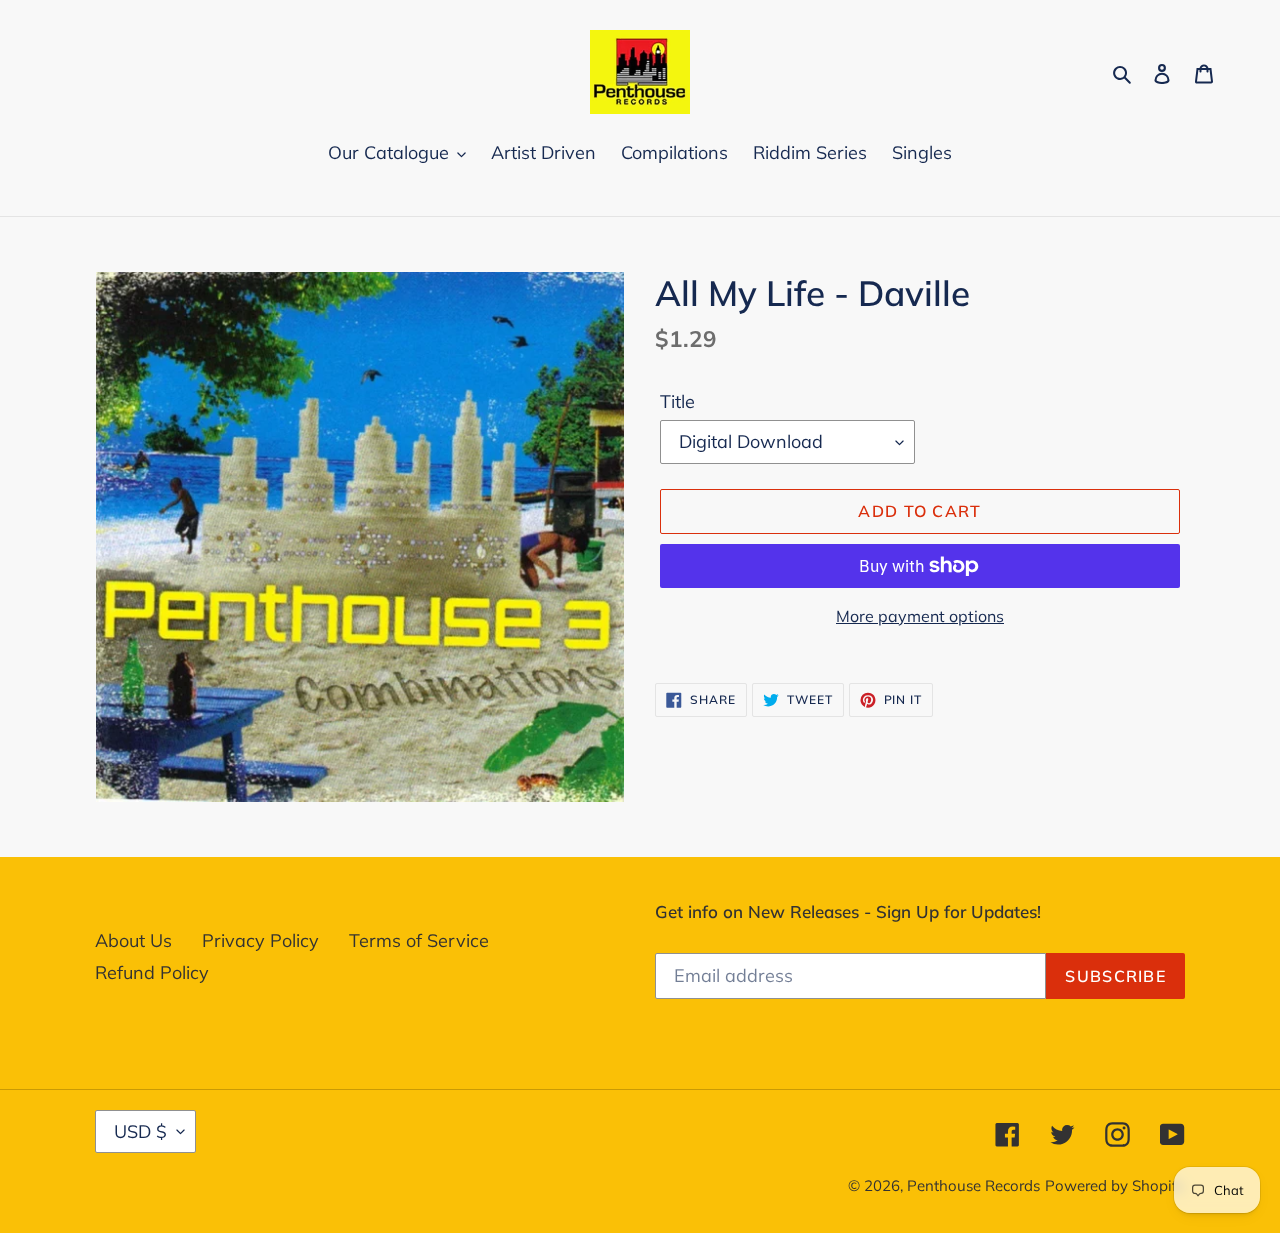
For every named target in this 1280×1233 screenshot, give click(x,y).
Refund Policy (152, 972)
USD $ (140, 1131)
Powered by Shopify (1115, 1185)
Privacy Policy (260, 940)
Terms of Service (419, 940)
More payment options (920, 616)
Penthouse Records (973, 1185)
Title (677, 401)
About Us (133, 940)
